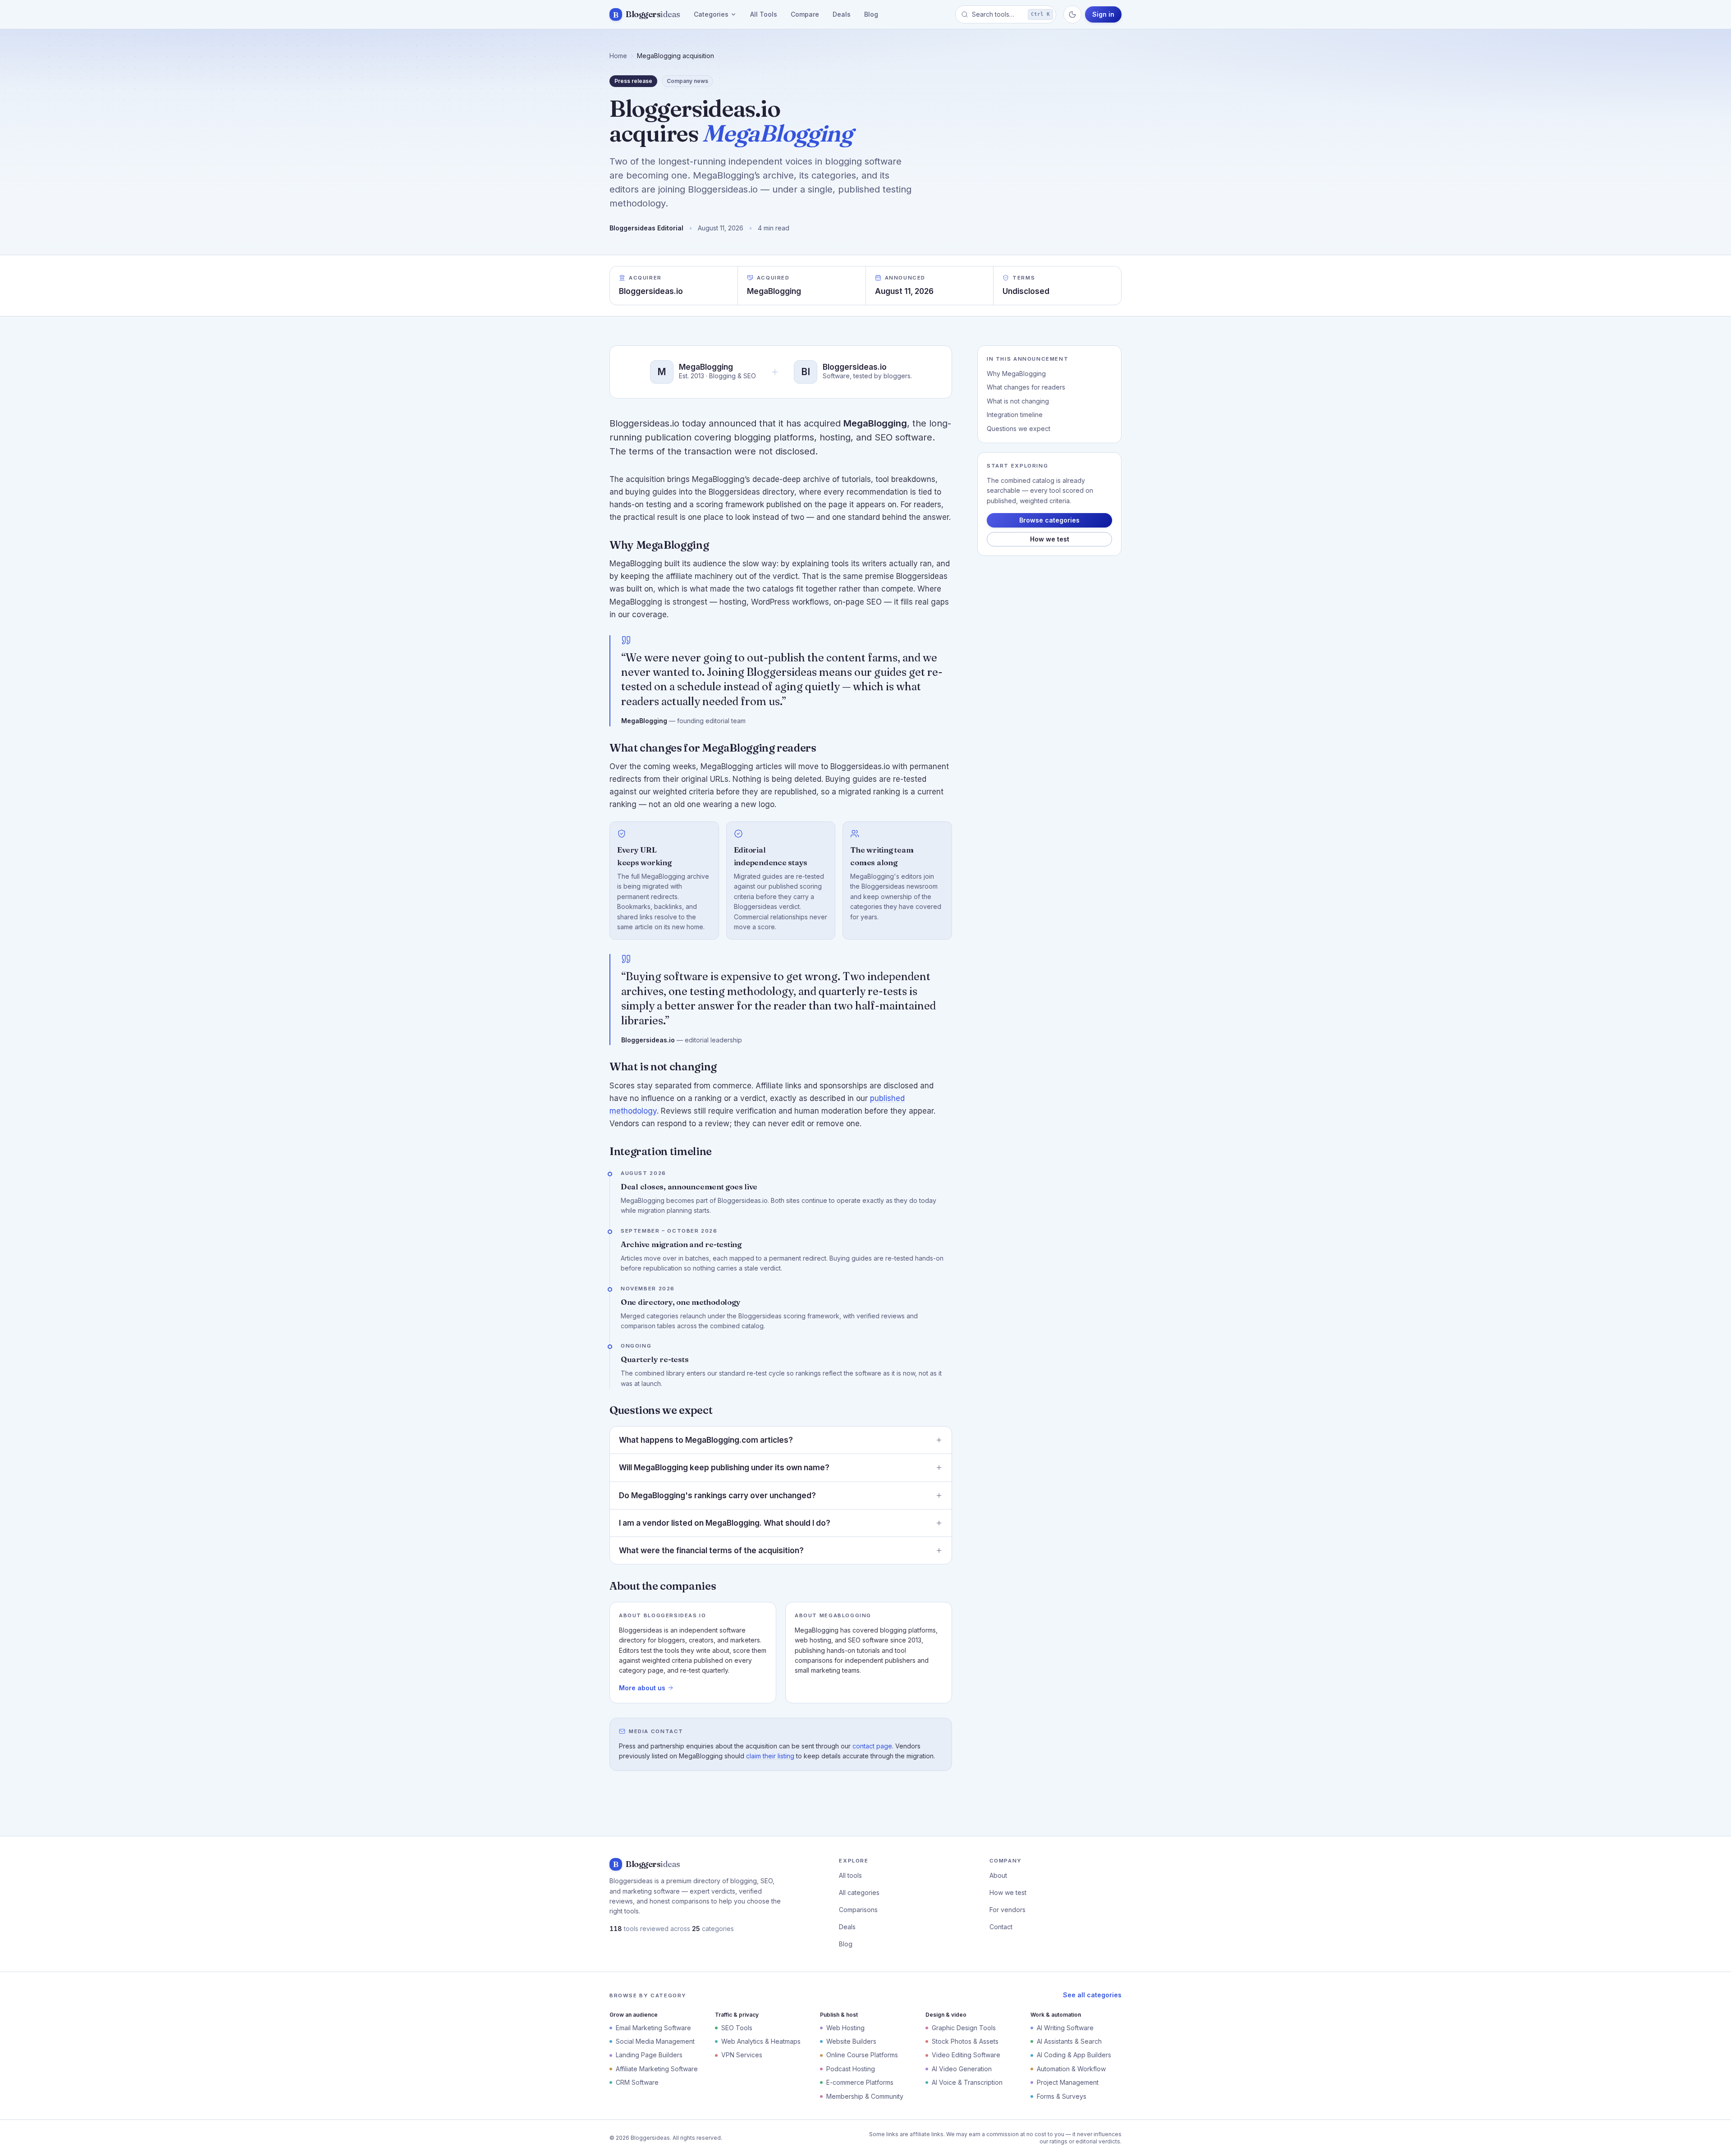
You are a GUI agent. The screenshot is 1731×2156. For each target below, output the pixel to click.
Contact (1001, 1927)
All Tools (764, 14)
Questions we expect (1019, 429)
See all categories (1092, 1995)
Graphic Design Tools (964, 2028)
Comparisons (858, 1910)
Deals (842, 14)
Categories (711, 14)
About (998, 1875)
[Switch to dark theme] (1072, 14)
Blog (871, 14)
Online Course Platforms (862, 2055)
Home (618, 56)
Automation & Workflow (1071, 2069)
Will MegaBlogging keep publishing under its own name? (724, 1468)
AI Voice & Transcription (967, 2082)
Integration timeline (1015, 415)
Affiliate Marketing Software (657, 2069)
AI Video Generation (962, 2069)
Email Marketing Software (653, 2028)
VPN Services (742, 2055)
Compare (805, 14)
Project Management (1068, 2082)
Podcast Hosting (851, 2069)
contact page (872, 1746)
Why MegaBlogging (1016, 374)
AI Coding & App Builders (1074, 2055)
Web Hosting (845, 2028)
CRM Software (637, 2082)
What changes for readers (1026, 387)
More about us (642, 1688)
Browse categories (1049, 520)
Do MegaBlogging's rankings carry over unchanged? (717, 1495)
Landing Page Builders (649, 2055)
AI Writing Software (1065, 2028)
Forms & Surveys (1062, 2096)
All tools (850, 1875)
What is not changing (1018, 401)
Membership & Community (865, 2096)
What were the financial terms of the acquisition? (711, 1550)
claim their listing (770, 1756)
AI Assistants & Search (1069, 2041)
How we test (1050, 539)
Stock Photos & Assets (965, 2041)
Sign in (1103, 14)
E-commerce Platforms (860, 2082)
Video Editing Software (966, 2055)
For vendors (1007, 1910)
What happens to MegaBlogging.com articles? (706, 1440)
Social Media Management (655, 2041)
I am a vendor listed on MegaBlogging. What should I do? (725, 1523)
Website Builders (851, 2041)
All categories (859, 1892)
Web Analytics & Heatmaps (761, 2041)
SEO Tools (737, 2028)
